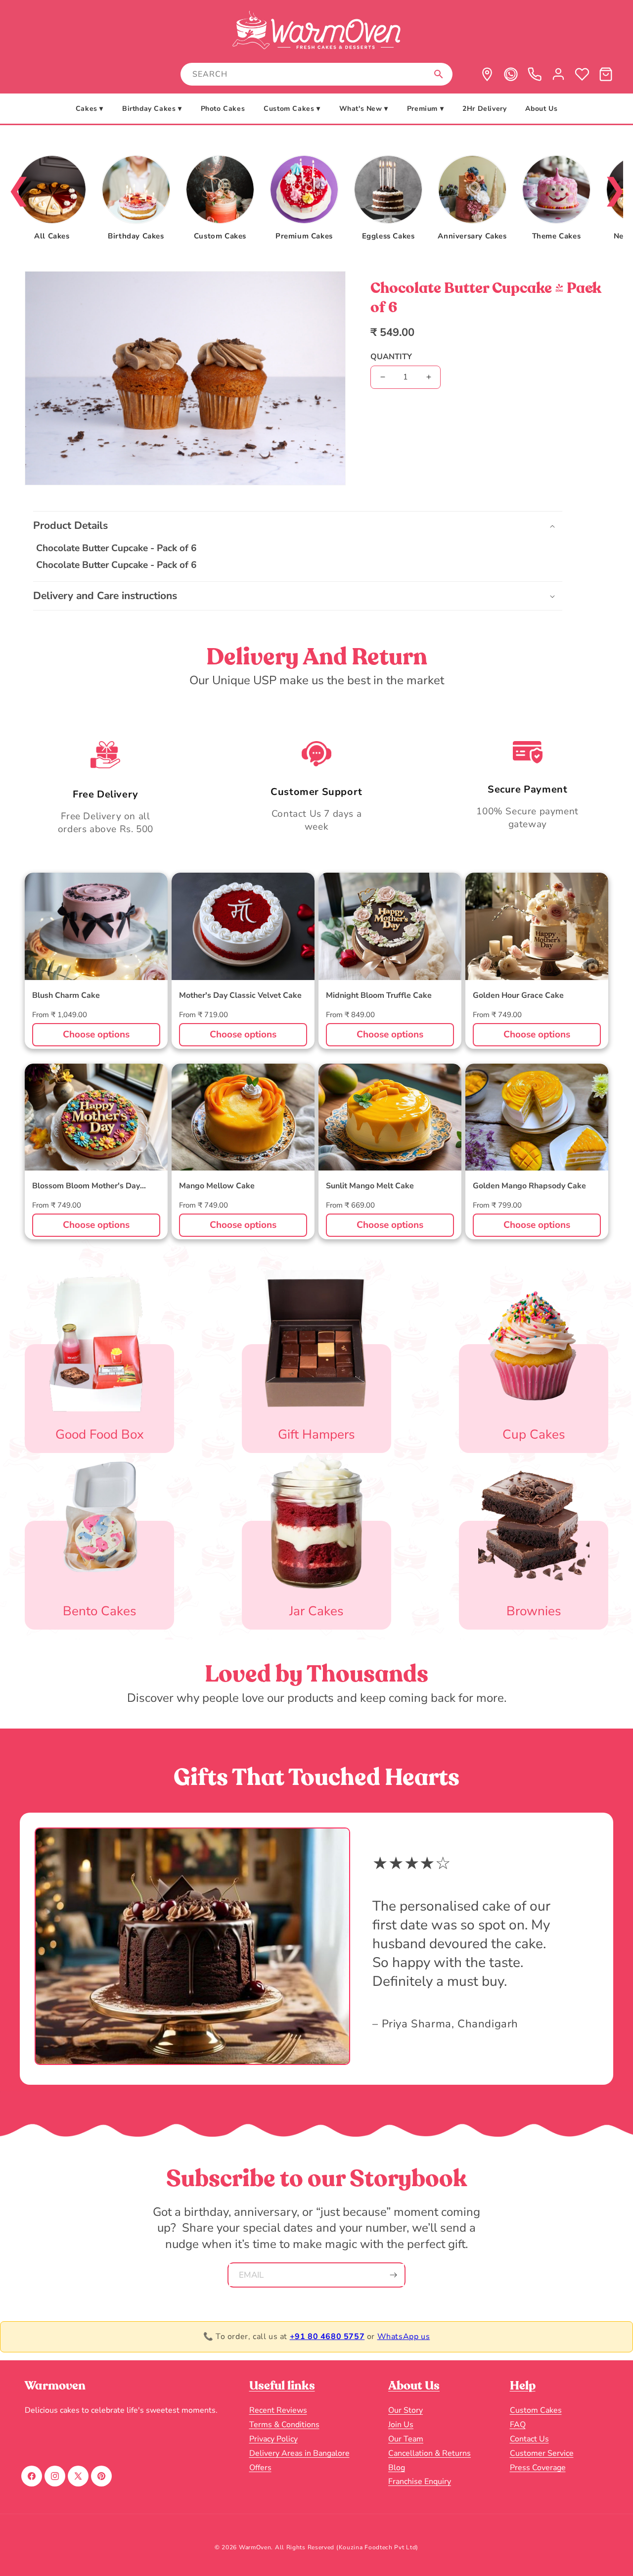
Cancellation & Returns (430, 2453)
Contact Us (529, 2438)
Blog (397, 2467)
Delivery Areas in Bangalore (299, 2453)
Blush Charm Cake (66, 996)
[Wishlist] (582, 74)
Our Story (406, 2410)
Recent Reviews (278, 2410)
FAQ (518, 2425)
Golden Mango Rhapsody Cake (529, 1187)
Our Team (406, 2438)
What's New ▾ (364, 109)
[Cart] (606, 74)
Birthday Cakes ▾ (152, 109)
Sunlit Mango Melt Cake (370, 1187)
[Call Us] (535, 74)
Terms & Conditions (284, 2425)
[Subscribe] (393, 2275)
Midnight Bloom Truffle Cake (379, 996)
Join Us (401, 2425)
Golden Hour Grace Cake (518, 996)
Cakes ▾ (90, 109)
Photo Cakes (223, 109)
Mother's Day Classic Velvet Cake (240, 996)
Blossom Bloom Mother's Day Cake (86, 1187)
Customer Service (542, 2453)
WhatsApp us (404, 2337)
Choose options (96, 1034)
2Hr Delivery (484, 109)
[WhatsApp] (511, 74)
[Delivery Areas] (487, 74)
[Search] (439, 74)
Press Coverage (538, 2467)
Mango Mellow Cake (217, 1187)
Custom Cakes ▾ (292, 109)
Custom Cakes (536, 2410)
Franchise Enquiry (420, 2482)
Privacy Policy (273, 2438)
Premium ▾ (425, 109)
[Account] (558, 74)
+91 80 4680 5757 (327, 2337)
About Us (541, 109)
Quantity (391, 357)
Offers (260, 2467)
